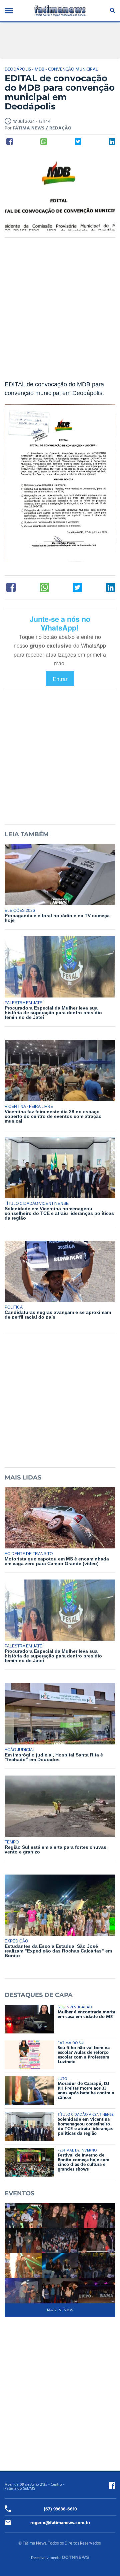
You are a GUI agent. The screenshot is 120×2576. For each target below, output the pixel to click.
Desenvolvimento (46, 2558)
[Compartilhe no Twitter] (78, 141)
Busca (111, 11)
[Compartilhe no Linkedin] (112, 141)
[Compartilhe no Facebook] (10, 141)
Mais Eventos (60, 2310)
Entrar (60, 679)
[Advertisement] (60, 313)
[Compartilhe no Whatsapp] (44, 141)
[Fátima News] (60, 11)
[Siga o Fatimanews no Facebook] (112, 2485)
